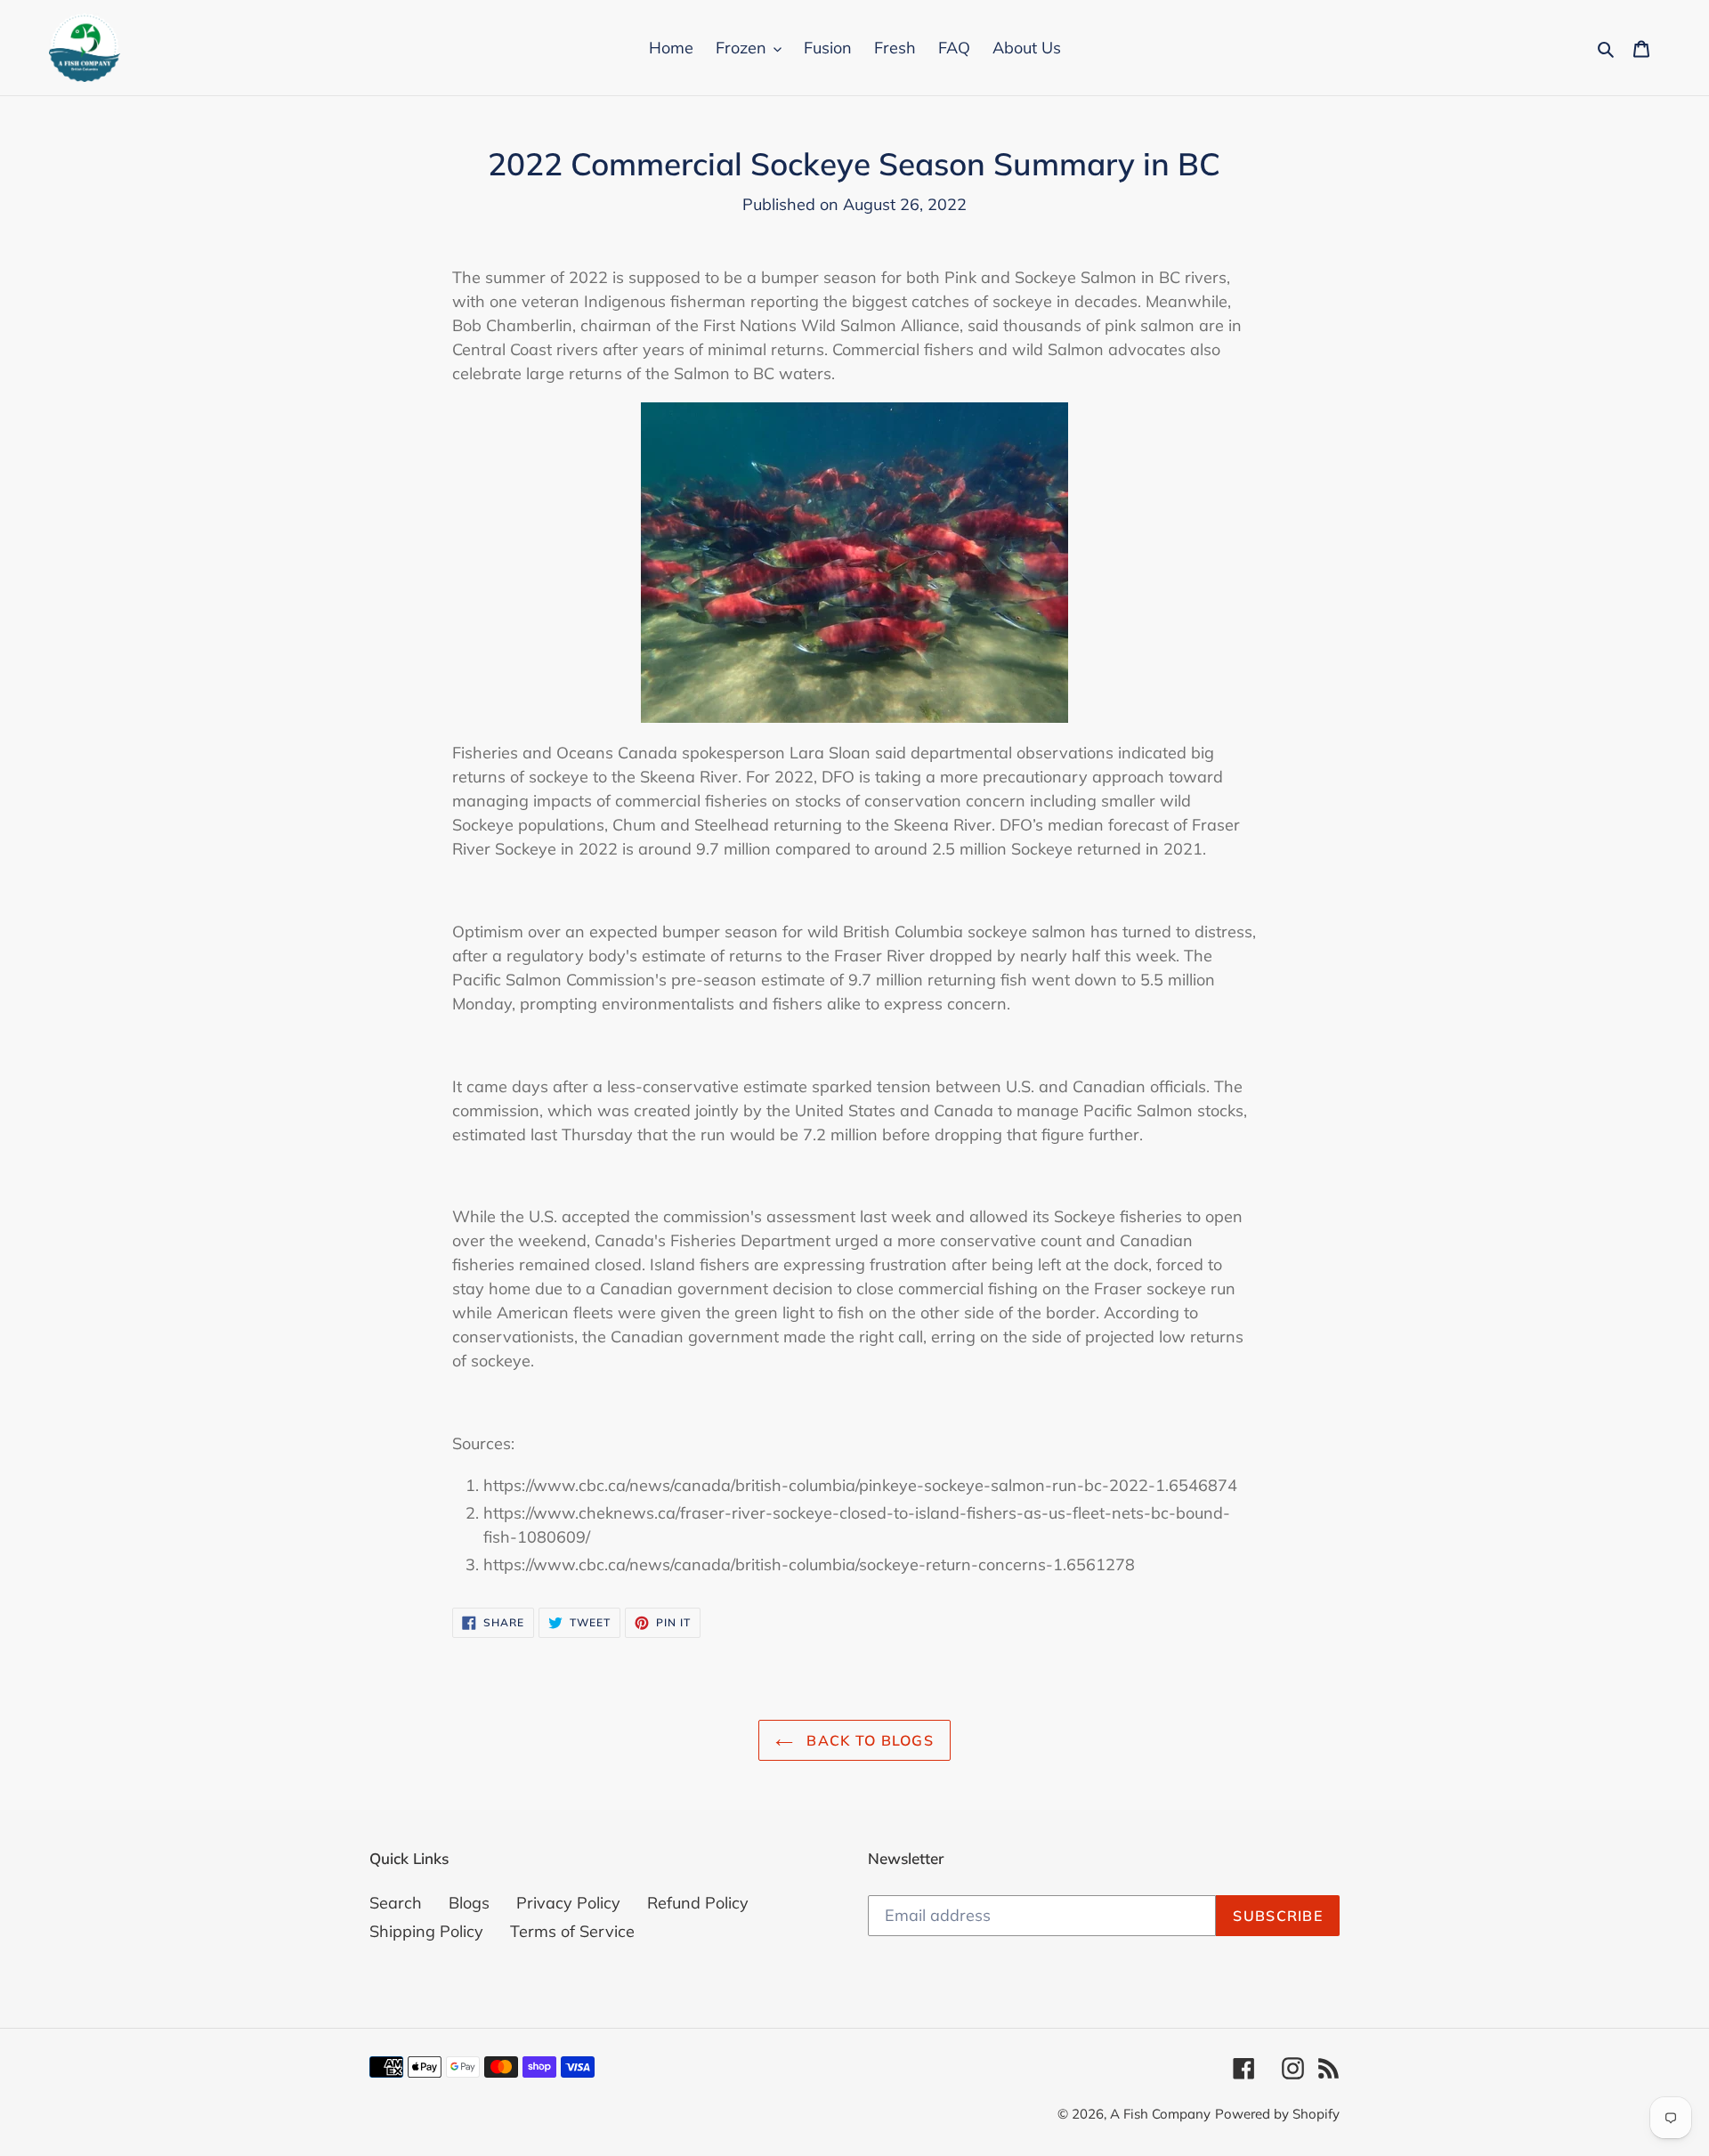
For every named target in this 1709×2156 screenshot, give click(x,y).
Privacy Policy (568, 1903)
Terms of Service (572, 1931)
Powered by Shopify (1277, 2114)
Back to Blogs (868, 1740)
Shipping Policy (426, 1931)
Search (396, 1903)
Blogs (469, 1903)
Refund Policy (698, 1903)
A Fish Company (1160, 2114)
